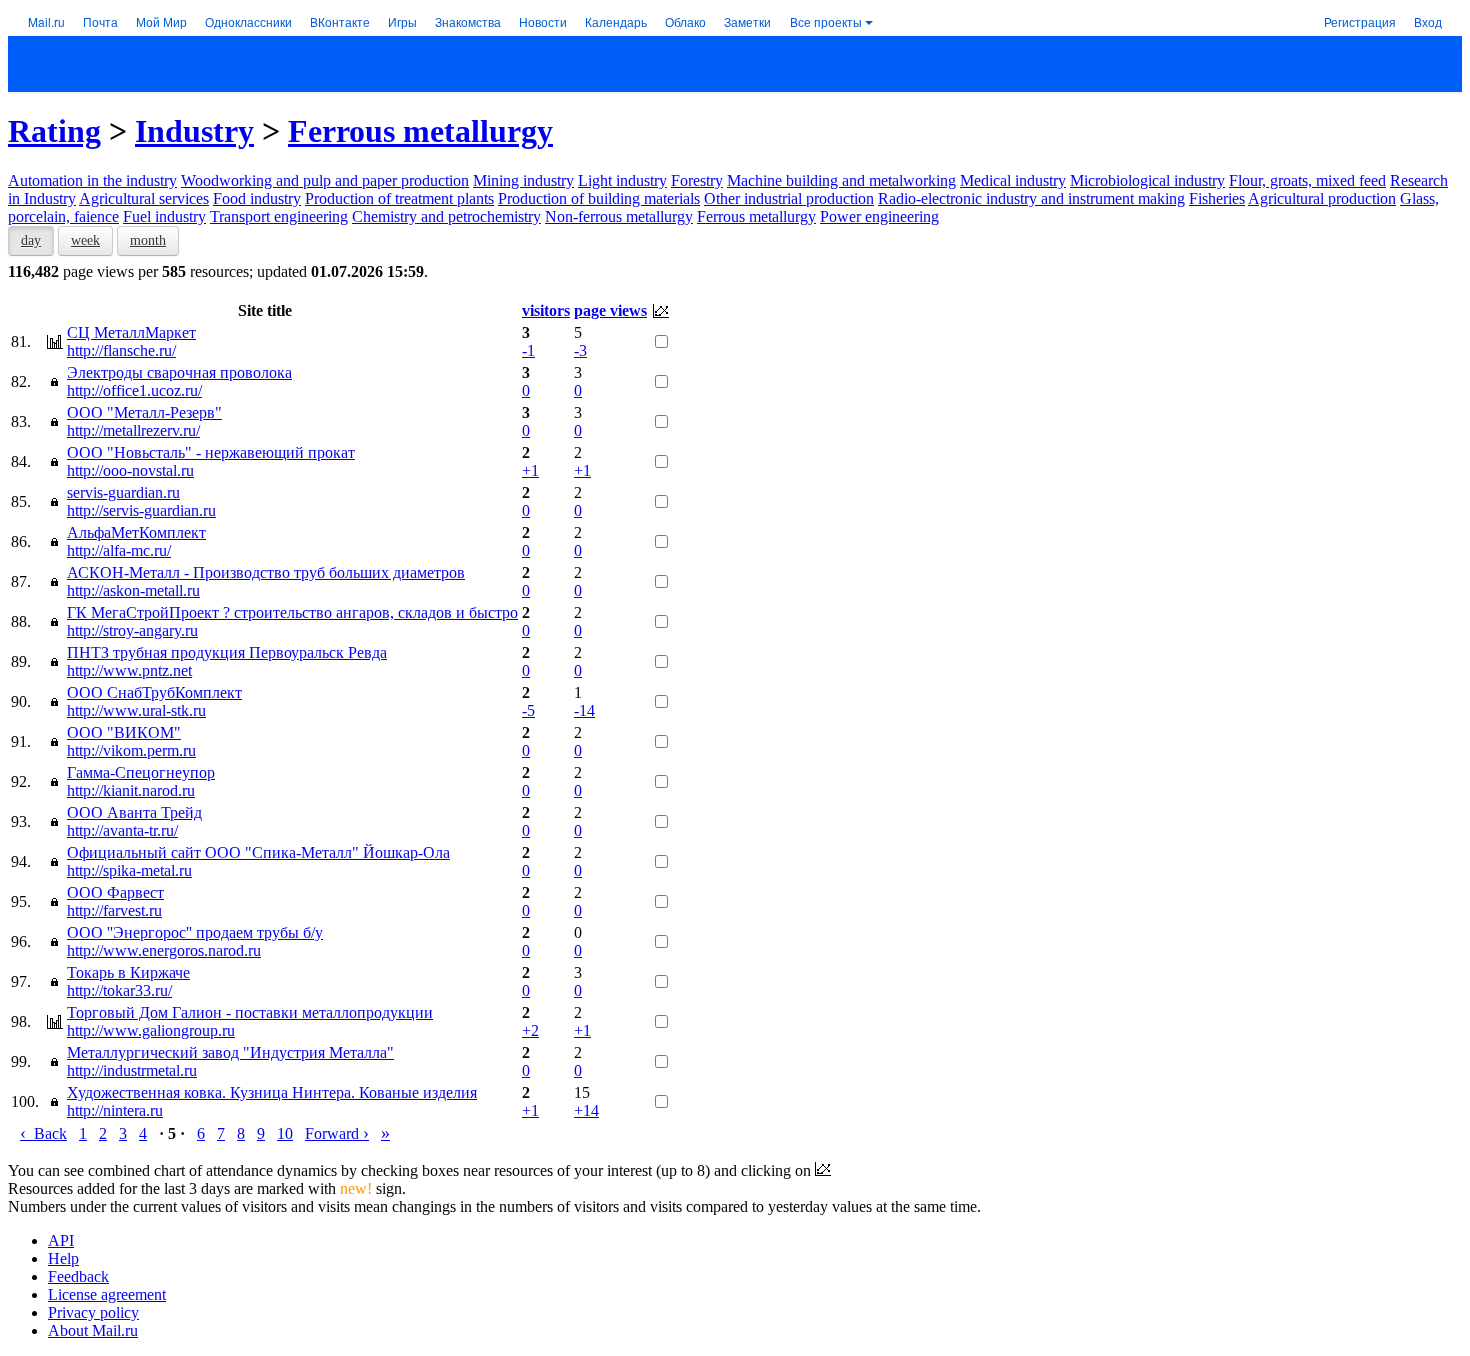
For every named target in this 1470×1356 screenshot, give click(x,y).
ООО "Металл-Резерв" (144, 412)
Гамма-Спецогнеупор (141, 772)
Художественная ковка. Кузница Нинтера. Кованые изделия (272, 1092)
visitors (546, 310)
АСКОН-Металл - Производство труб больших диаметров (266, 572)
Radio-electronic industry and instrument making (1031, 198)
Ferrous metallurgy (420, 131)
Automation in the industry (92, 180)
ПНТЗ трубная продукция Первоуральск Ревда (227, 652)
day (31, 240)
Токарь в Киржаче (128, 972)
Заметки (747, 21)
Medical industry (1013, 180)
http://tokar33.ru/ (119, 990)
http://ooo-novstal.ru (130, 470)
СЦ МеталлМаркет (131, 332)
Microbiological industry (1147, 180)
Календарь (616, 21)
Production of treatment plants (399, 198)
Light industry (622, 180)
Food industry (257, 198)
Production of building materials (599, 198)
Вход (1428, 21)
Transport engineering (279, 216)
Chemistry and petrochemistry (446, 216)
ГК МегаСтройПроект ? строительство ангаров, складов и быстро (292, 612)
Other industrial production (789, 198)
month (148, 240)
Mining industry (523, 180)
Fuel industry (164, 216)
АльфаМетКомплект (136, 532)
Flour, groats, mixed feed (1307, 180)
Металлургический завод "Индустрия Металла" (230, 1052)
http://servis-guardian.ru (141, 510)
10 (285, 1133)
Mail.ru (46, 21)
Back (43, 1133)
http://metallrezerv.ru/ (133, 430)
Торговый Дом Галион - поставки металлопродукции (250, 1012)
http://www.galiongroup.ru (151, 1030)
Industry (194, 131)
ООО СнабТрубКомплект (154, 692)
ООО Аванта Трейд (134, 812)
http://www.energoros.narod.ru (164, 950)
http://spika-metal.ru (129, 870)
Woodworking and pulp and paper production (325, 180)
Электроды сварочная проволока (179, 372)
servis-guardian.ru (123, 492)
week (85, 240)
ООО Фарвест (115, 892)
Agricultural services (144, 198)
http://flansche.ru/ (121, 350)
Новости (543, 21)
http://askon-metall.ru (133, 590)
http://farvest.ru (114, 910)
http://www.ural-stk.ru (136, 710)
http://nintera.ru (115, 1110)
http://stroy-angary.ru (132, 630)
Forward (337, 1133)
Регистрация (1360, 21)
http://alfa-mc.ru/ (119, 550)
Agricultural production (1322, 198)
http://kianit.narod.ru (131, 790)
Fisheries (1217, 198)
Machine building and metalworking (841, 180)
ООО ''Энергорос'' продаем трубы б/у (195, 932)
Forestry (697, 180)
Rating (54, 131)
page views (610, 310)
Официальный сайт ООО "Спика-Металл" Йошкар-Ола (258, 852)
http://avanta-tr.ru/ (122, 830)
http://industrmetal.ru (132, 1070)
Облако (685, 21)
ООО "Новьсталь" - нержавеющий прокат (211, 452)
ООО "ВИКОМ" (124, 732)
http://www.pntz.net (129, 670)
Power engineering (879, 216)
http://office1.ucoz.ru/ (134, 390)
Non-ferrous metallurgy (619, 216)
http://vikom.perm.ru (131, 750)
